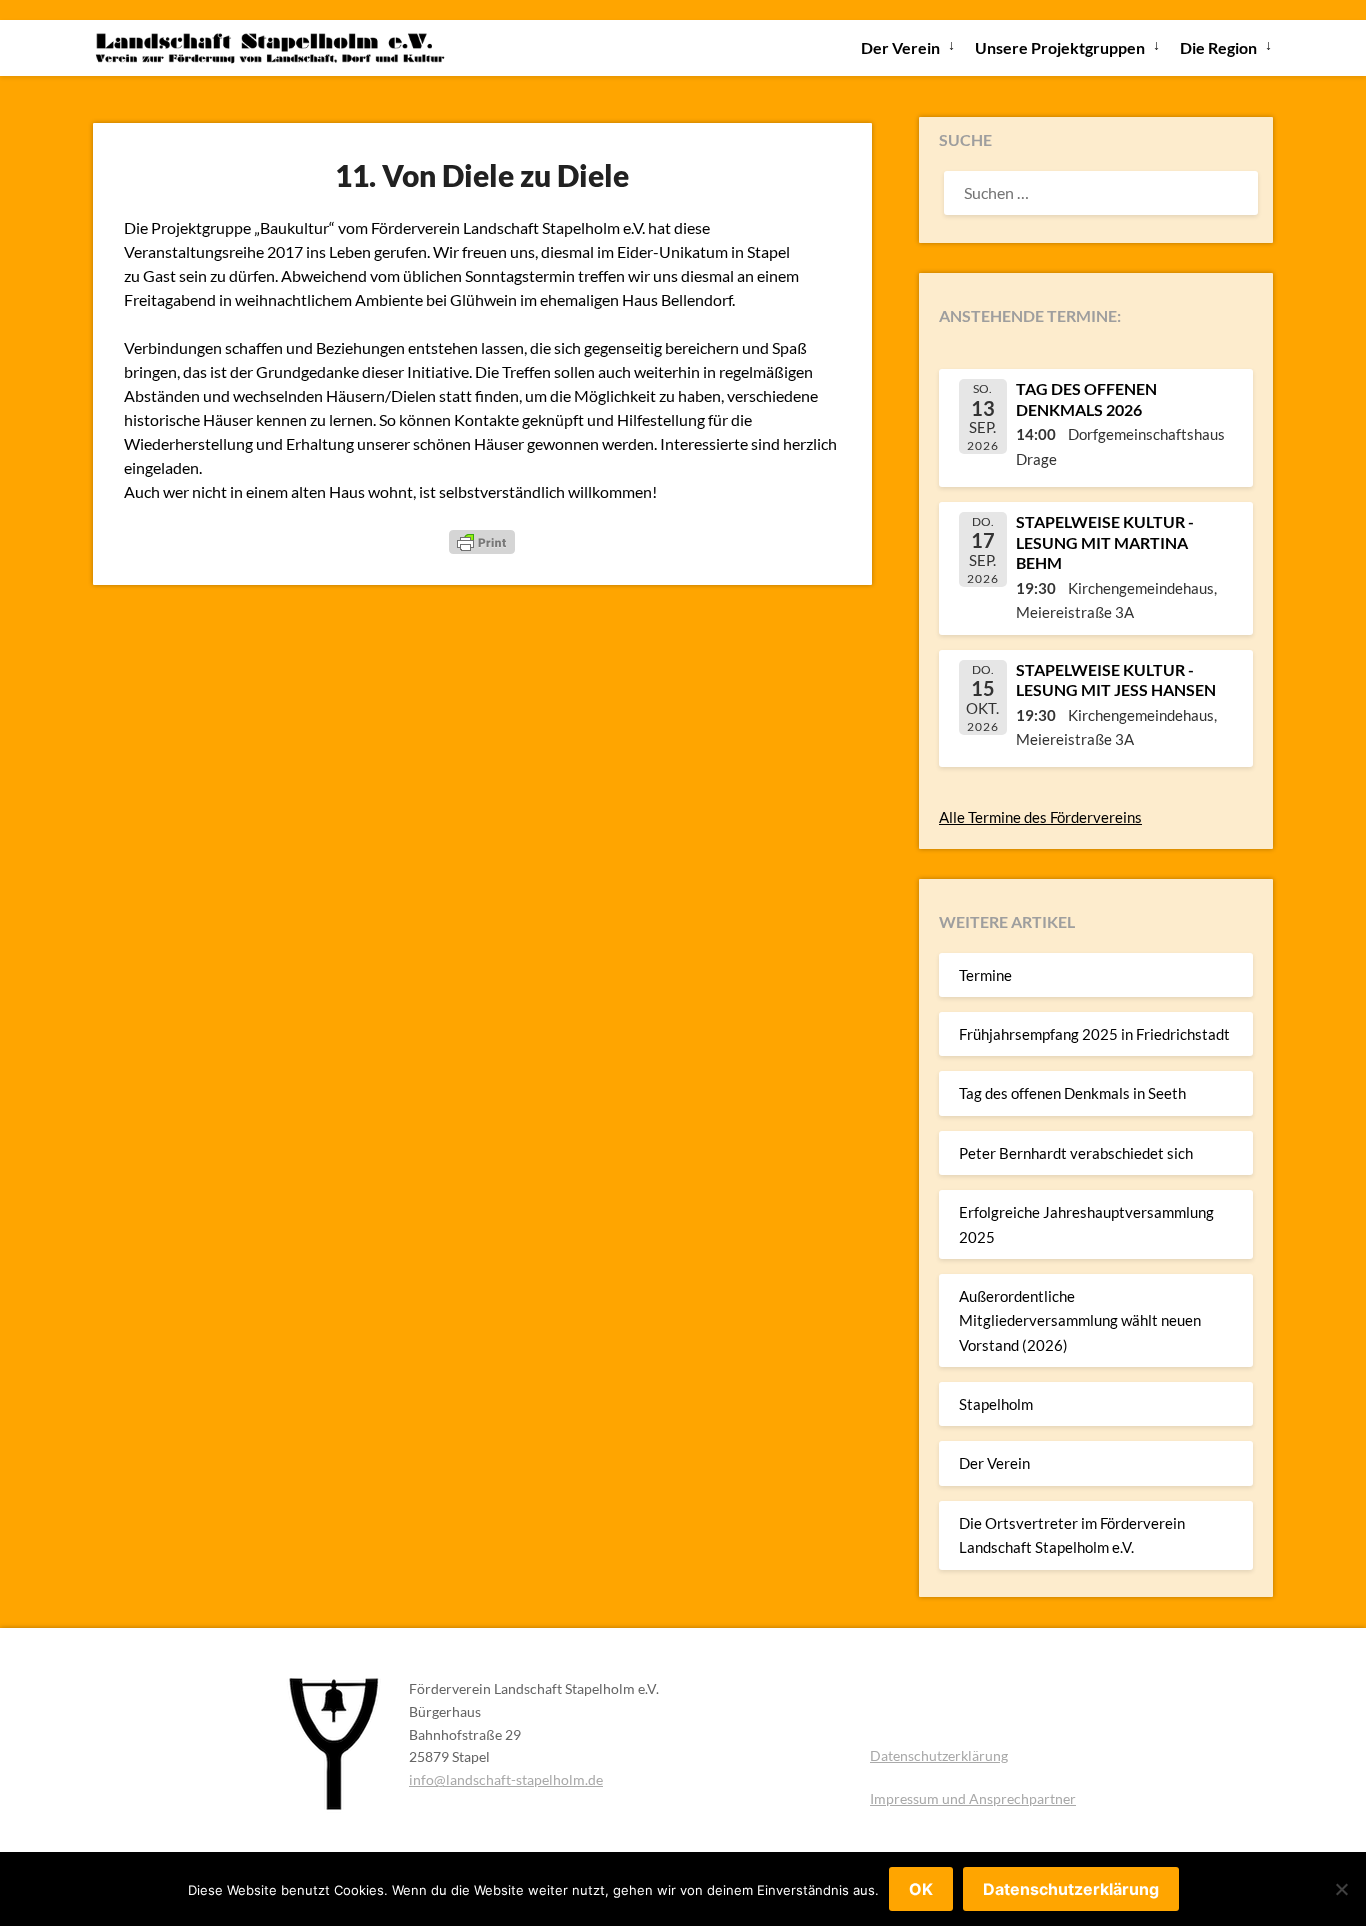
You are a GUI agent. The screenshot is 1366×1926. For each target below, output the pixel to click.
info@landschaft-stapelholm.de (506, 1779)
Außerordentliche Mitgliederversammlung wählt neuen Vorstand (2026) (1080, 1320)
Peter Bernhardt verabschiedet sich (1076, 1153)
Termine (985, 975)
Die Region (1218, 47)
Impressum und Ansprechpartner (973, 1798)
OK (921, 1889)
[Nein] (1341, 1889)
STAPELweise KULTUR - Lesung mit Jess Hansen (1116, 680)
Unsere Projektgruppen (1060, 47)
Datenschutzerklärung (939, 1755)
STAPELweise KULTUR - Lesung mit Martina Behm (1105, 542)
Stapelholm (996, 1404)
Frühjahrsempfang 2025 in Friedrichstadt (1094, 1034)
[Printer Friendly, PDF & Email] (482, 540)
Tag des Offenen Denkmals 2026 (1086, 399)
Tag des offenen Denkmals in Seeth (1072, 1093)
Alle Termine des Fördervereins (1040, 817)
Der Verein (900, 47)
